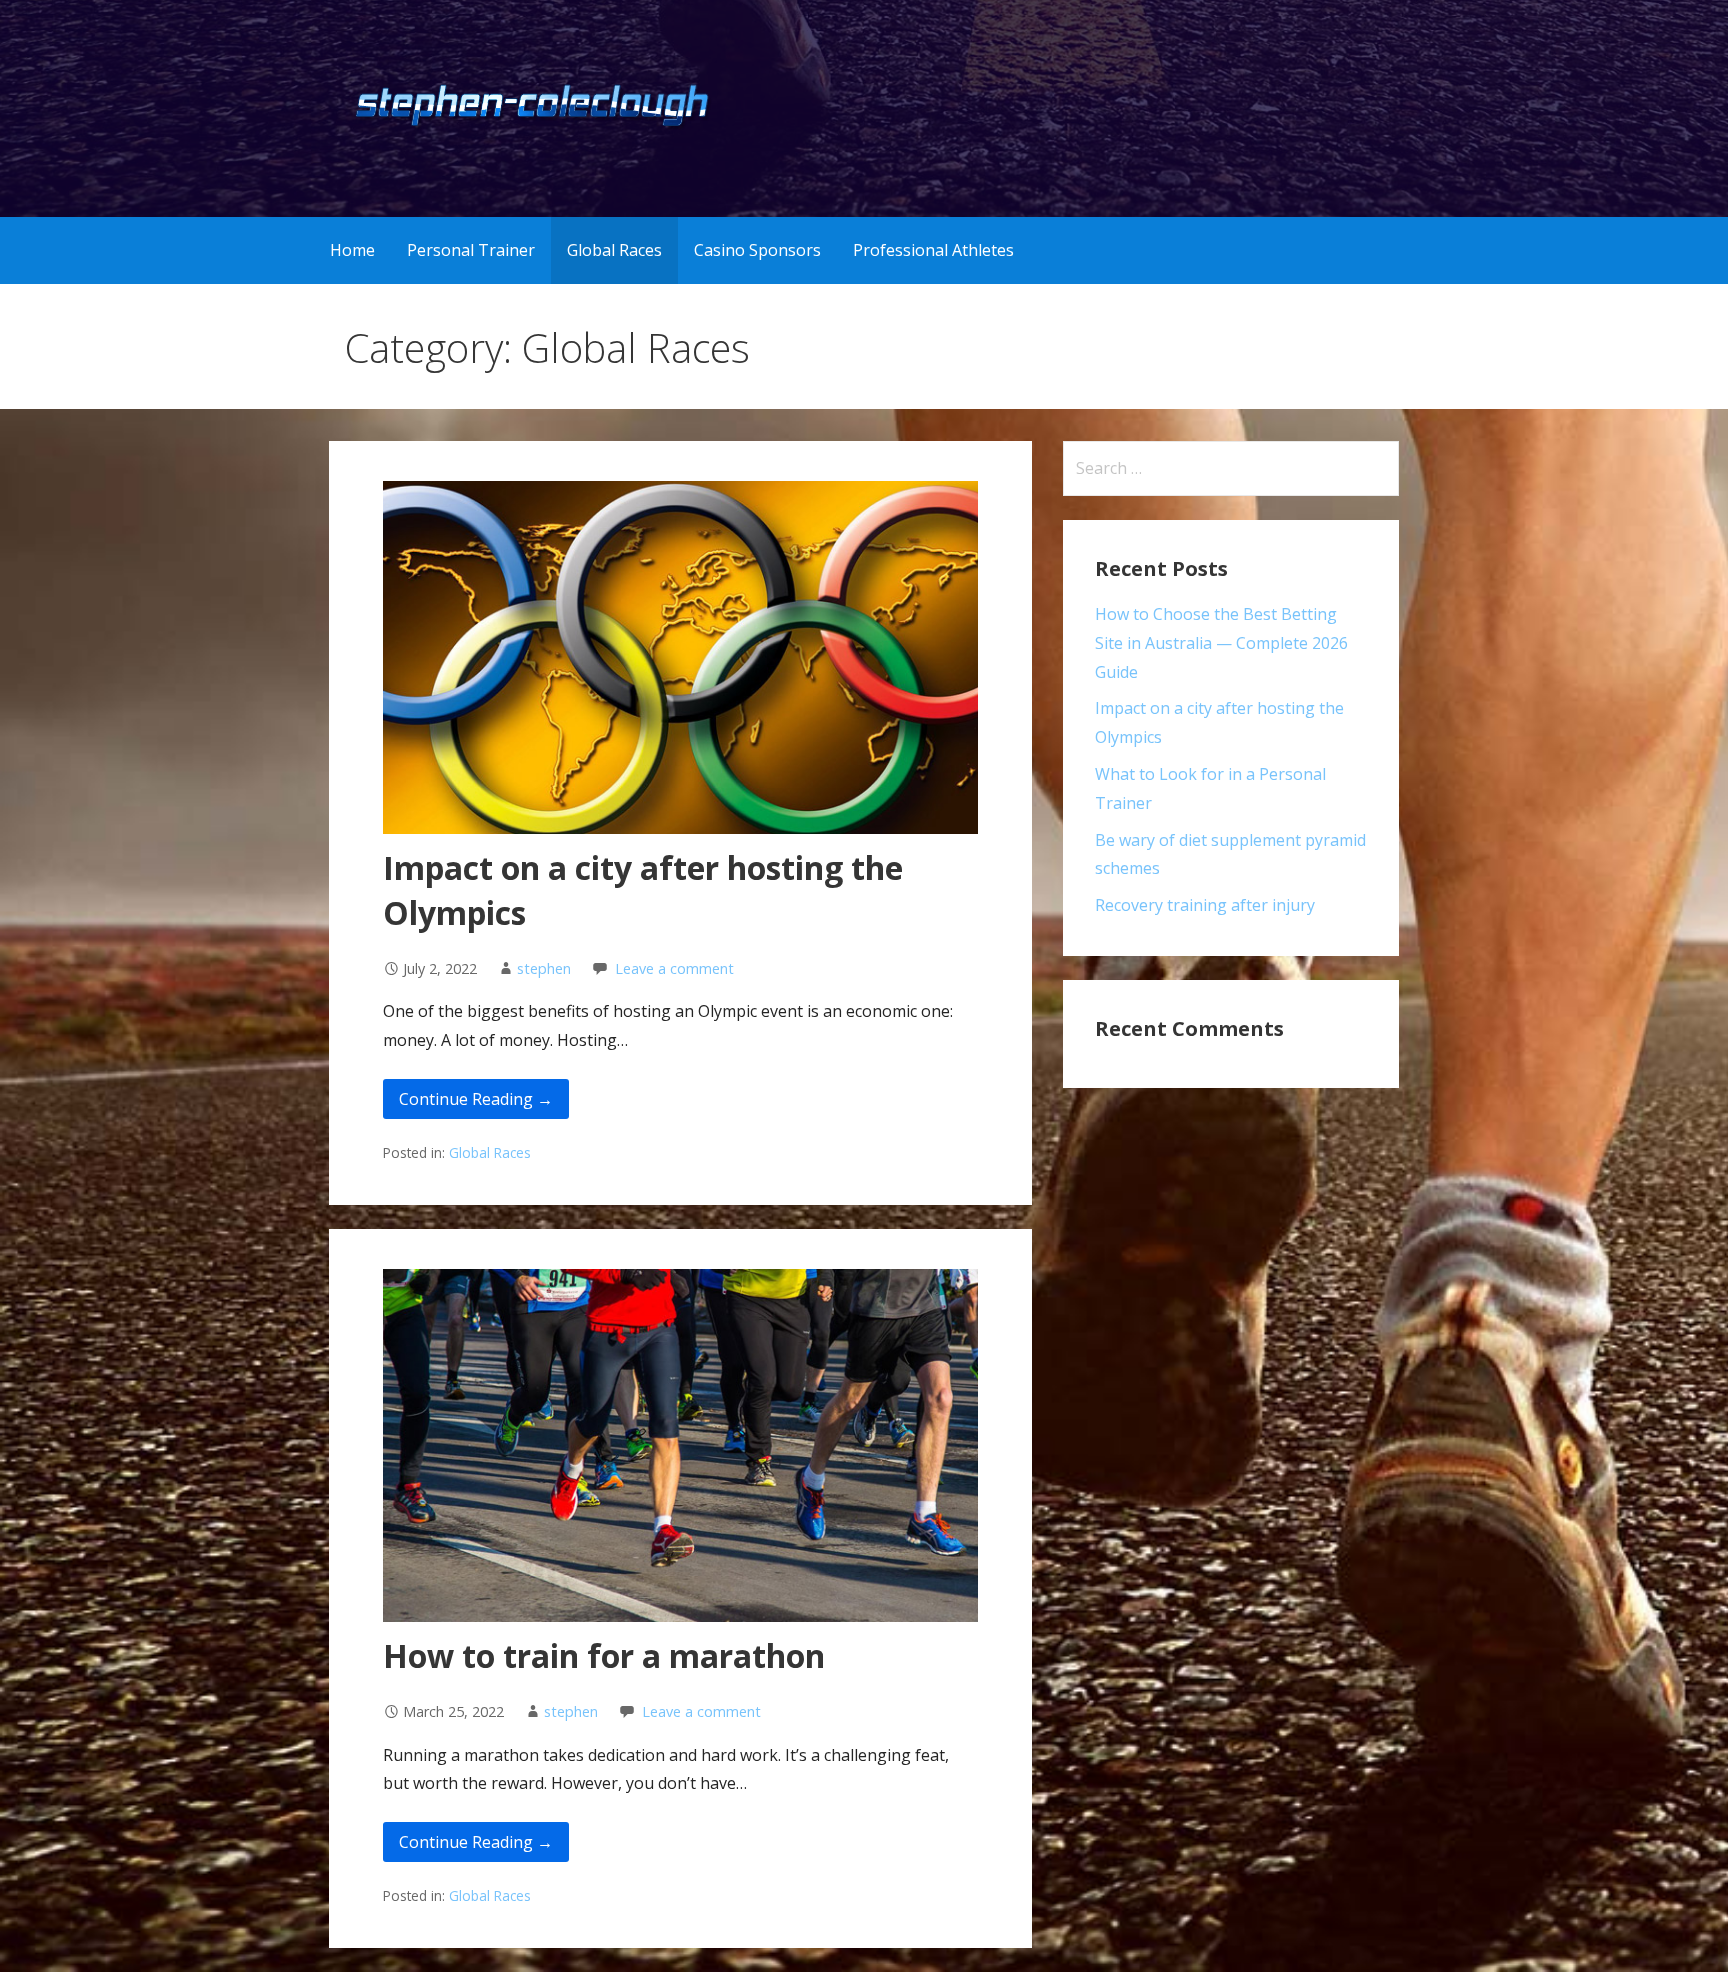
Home (352, 250)
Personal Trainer (471, 250)
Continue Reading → (476, 1099)
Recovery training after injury (1205, 905)
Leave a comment (674, 968)
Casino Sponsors (757, 250)
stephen (544, 968)
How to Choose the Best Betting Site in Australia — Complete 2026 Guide (1221, 643)
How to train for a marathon (604, 1655)
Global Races (614, 250)
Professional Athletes (933, 250)
